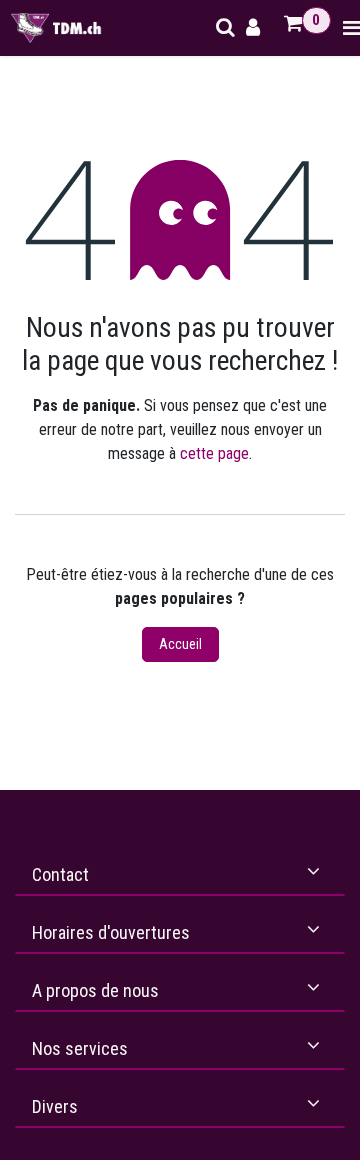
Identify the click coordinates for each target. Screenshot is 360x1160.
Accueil (180, 644)
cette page (214, 453)
